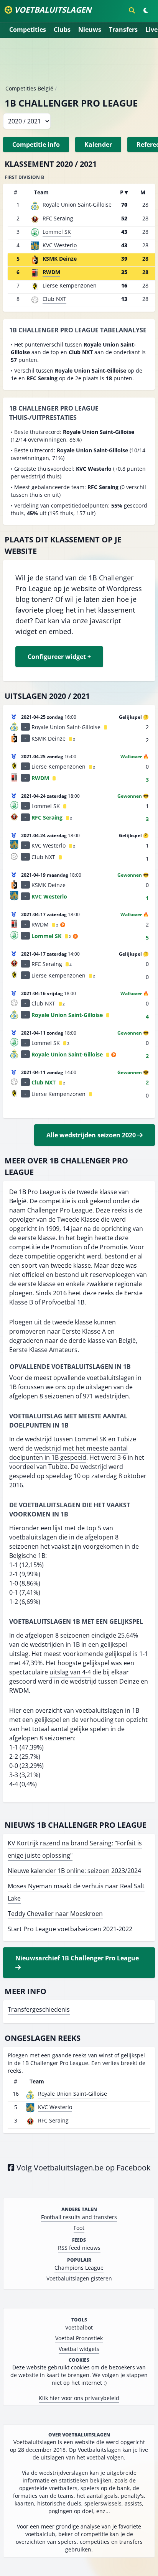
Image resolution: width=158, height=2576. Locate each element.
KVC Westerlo (60, 245)
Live (151, 30)
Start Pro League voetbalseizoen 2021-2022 (70, 1929)
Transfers (123, 30)
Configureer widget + (59, 657)
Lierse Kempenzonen (70, 285)
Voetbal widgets (79, 2349)
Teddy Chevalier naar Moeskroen (55, 1914)
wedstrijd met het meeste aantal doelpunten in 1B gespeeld (68, 1453)
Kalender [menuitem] (98, 145)
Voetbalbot (79, 2327)
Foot (79, 2228)
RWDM (51, 272)
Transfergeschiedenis (39, 2009)
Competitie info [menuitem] (36, 145)
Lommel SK (57, 232)
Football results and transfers (79, 2217)
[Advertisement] (79, 64)
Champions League (79, 2268)
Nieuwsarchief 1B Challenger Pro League (77, 1958)
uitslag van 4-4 (70, 1672)
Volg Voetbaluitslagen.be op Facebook (83, 2168)
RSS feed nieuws (79, 2248)
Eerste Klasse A (84, 1331)
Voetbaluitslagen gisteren (79, 2278)
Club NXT (54, 299)
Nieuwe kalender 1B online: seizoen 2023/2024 (74, 1871)
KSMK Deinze (60, 259)
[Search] (132, 10)
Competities (28, 30)
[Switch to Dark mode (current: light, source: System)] (146, 10)
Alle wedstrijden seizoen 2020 (92, 1135)
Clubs (62, 30)
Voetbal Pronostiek (79, 2338)
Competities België (29, 88)
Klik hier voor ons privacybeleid (79, 2398)
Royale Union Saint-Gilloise (77, 205)
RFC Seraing (58, 218)
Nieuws (90, 30)
